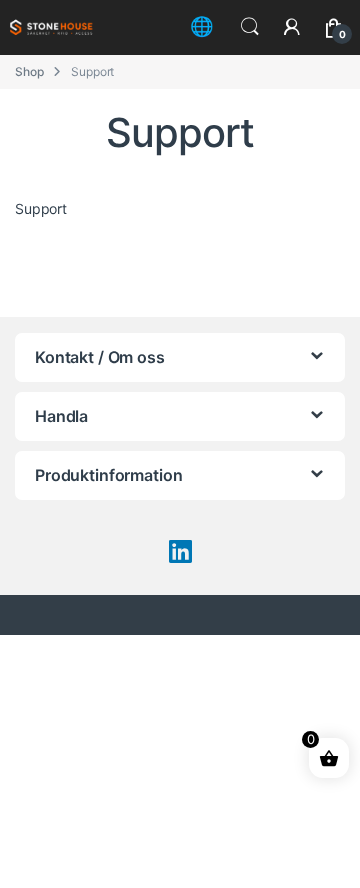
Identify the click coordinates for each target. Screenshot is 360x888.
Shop (29, 71)
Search (250, 27)
